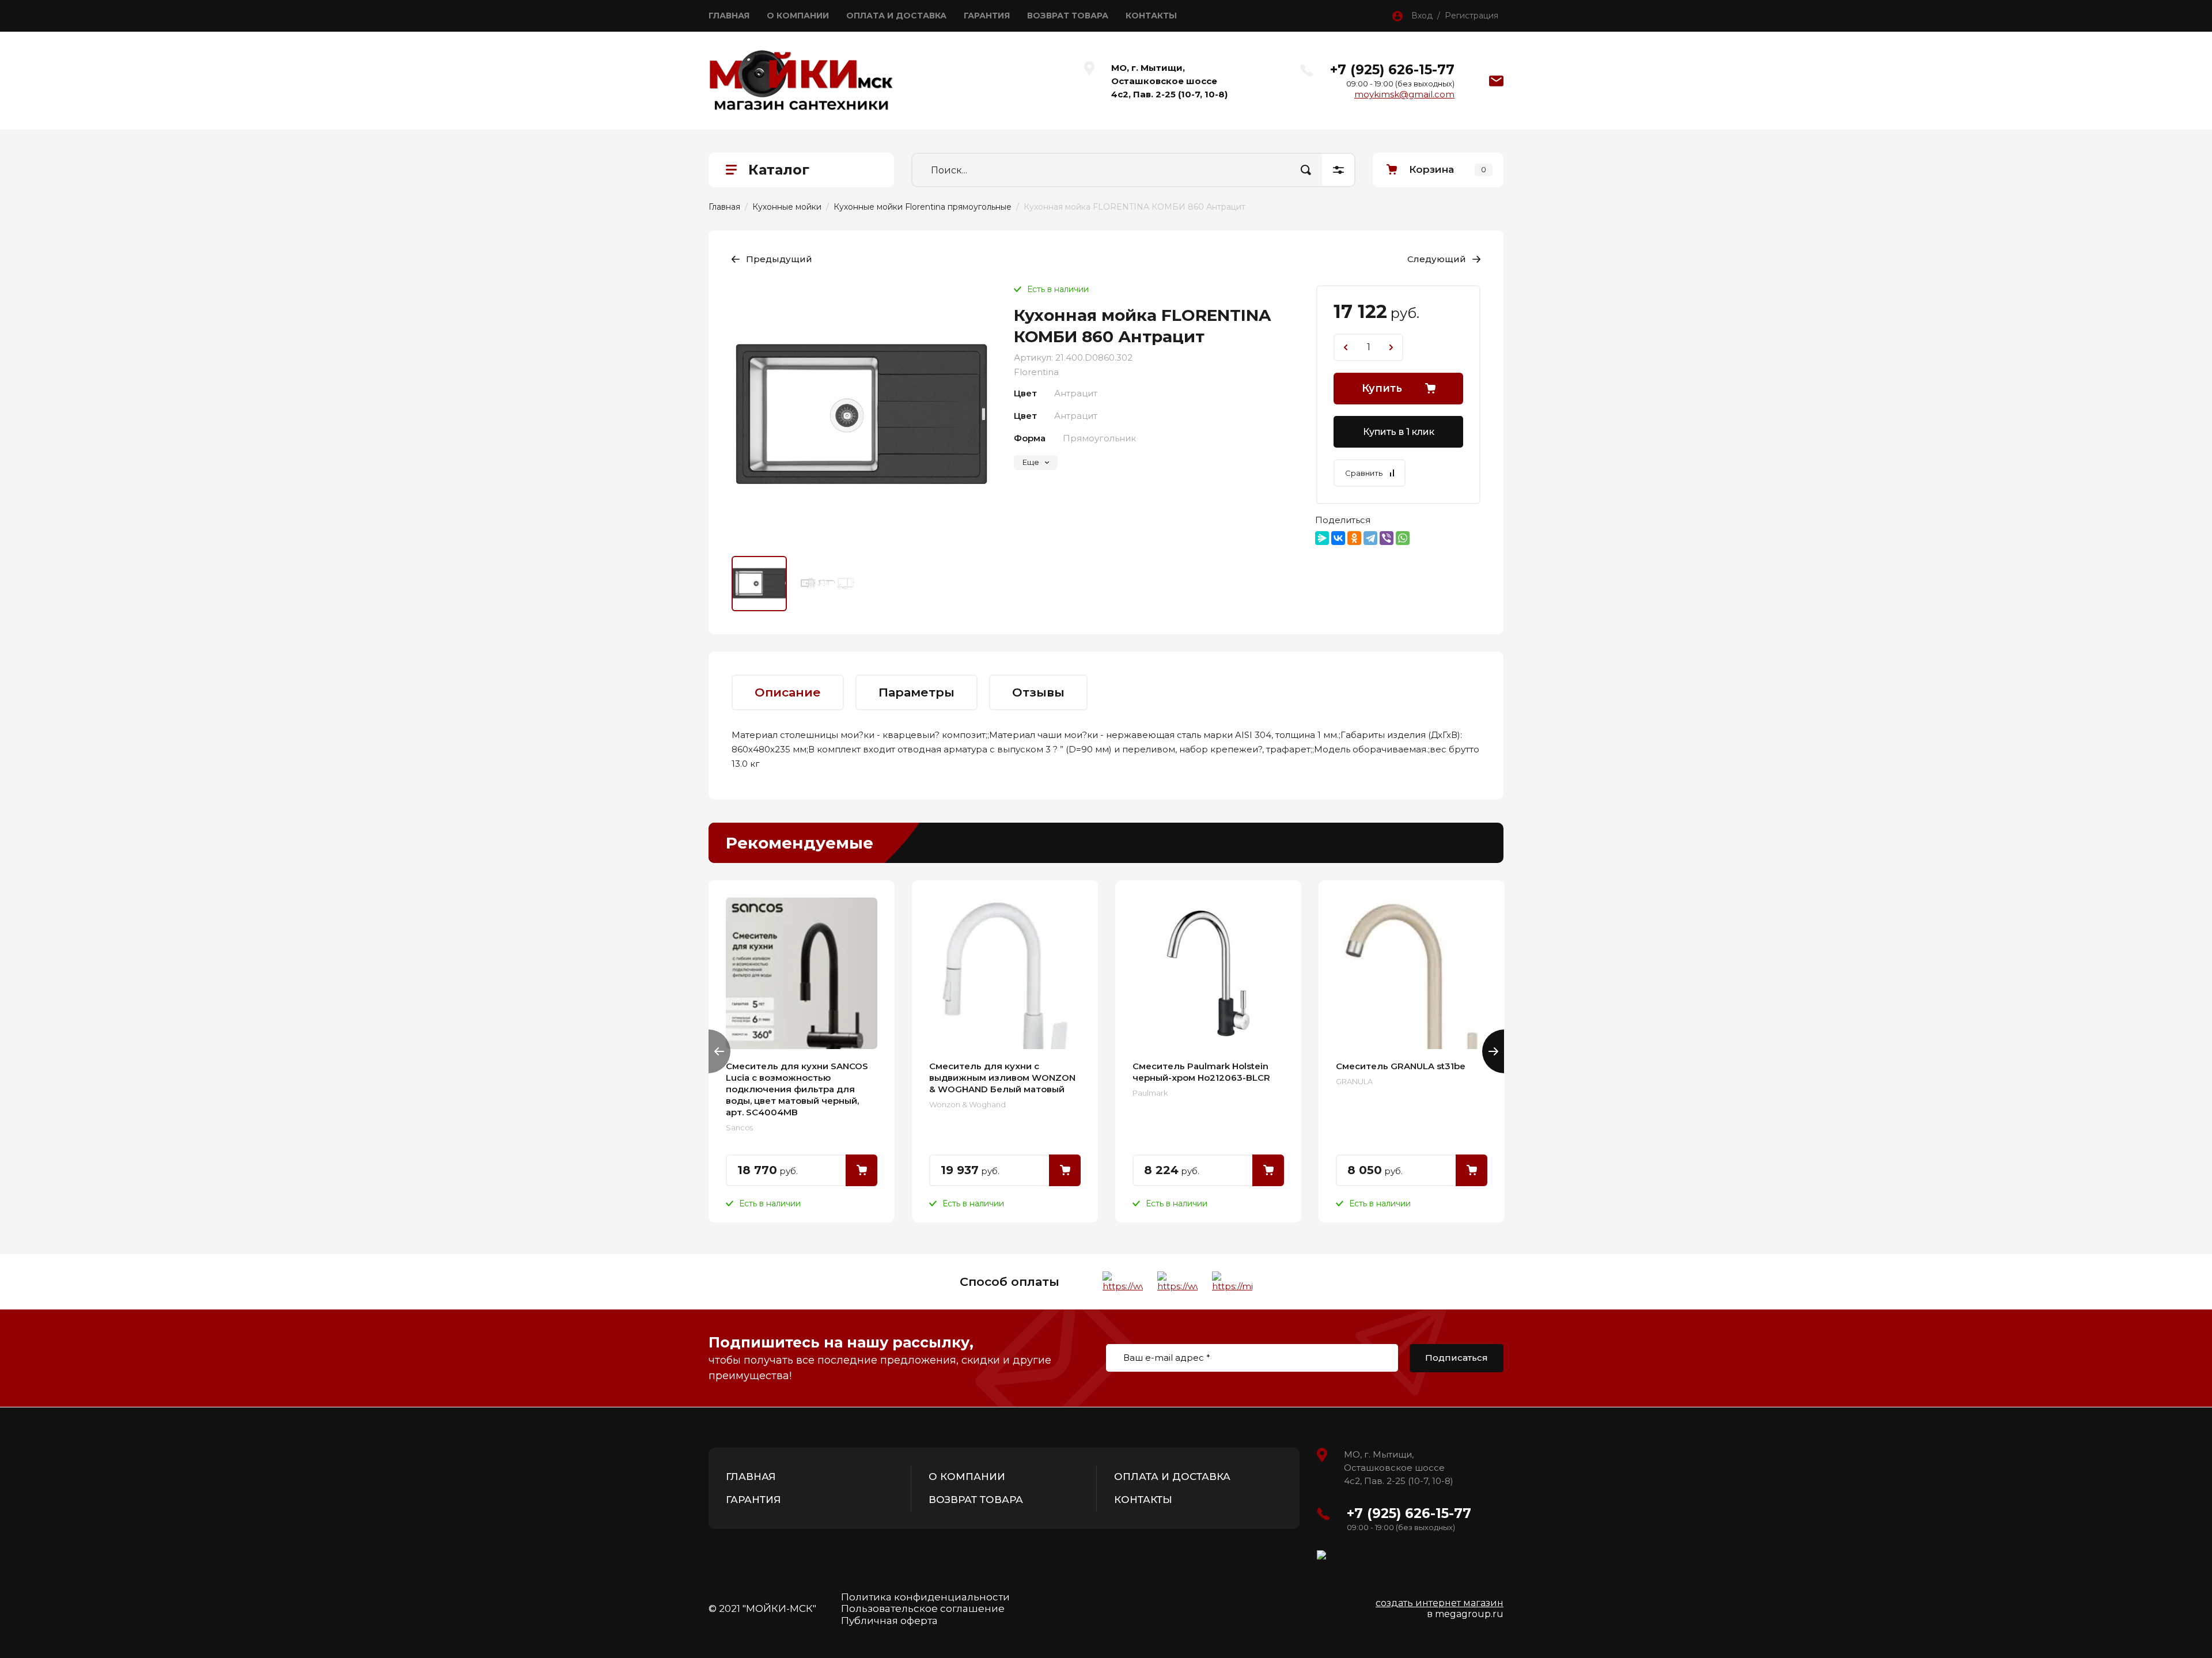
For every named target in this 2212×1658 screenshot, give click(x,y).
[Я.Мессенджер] (1322, 538)
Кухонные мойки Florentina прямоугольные (923, 207)
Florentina (1036, 372)
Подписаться (1457, 1358)
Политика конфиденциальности (925, 1597)
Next (1493, 1051)
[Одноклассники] (1354, 538)
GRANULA (1354, 1081)
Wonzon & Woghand (967, 1104)
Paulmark (1150, 1093)
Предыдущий (779, 259)
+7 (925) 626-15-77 (1392, 70)
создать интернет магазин (1440, 1603)
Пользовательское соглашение (923, 1608)
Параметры (916, 692)
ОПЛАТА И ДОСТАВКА (896, 16)
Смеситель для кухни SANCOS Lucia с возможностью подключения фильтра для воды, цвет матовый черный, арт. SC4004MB (797, 1089)
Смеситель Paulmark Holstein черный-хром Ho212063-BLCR (1201, 1072)
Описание (788, 692)
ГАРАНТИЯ (987, 16)
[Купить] (861, 1170)
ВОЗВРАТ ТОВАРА (1068, 16)
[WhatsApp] (1403, 538)
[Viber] (1387, 538)
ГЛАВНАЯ (729, 16)
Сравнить (1364, 473)
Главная (724, 207)
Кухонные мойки (787, 207)
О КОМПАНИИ (798, 16)
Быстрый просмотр (802, 973)
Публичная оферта (889, 1621)
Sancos (739, 1127)
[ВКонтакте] (1338, 538)
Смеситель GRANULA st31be (1401, 1066)
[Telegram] (1370, 538)
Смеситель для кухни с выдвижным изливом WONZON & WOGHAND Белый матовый (1002, 1078)
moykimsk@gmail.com (1404, 94)
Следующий (1437, 259)
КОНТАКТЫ (1151, 16)
